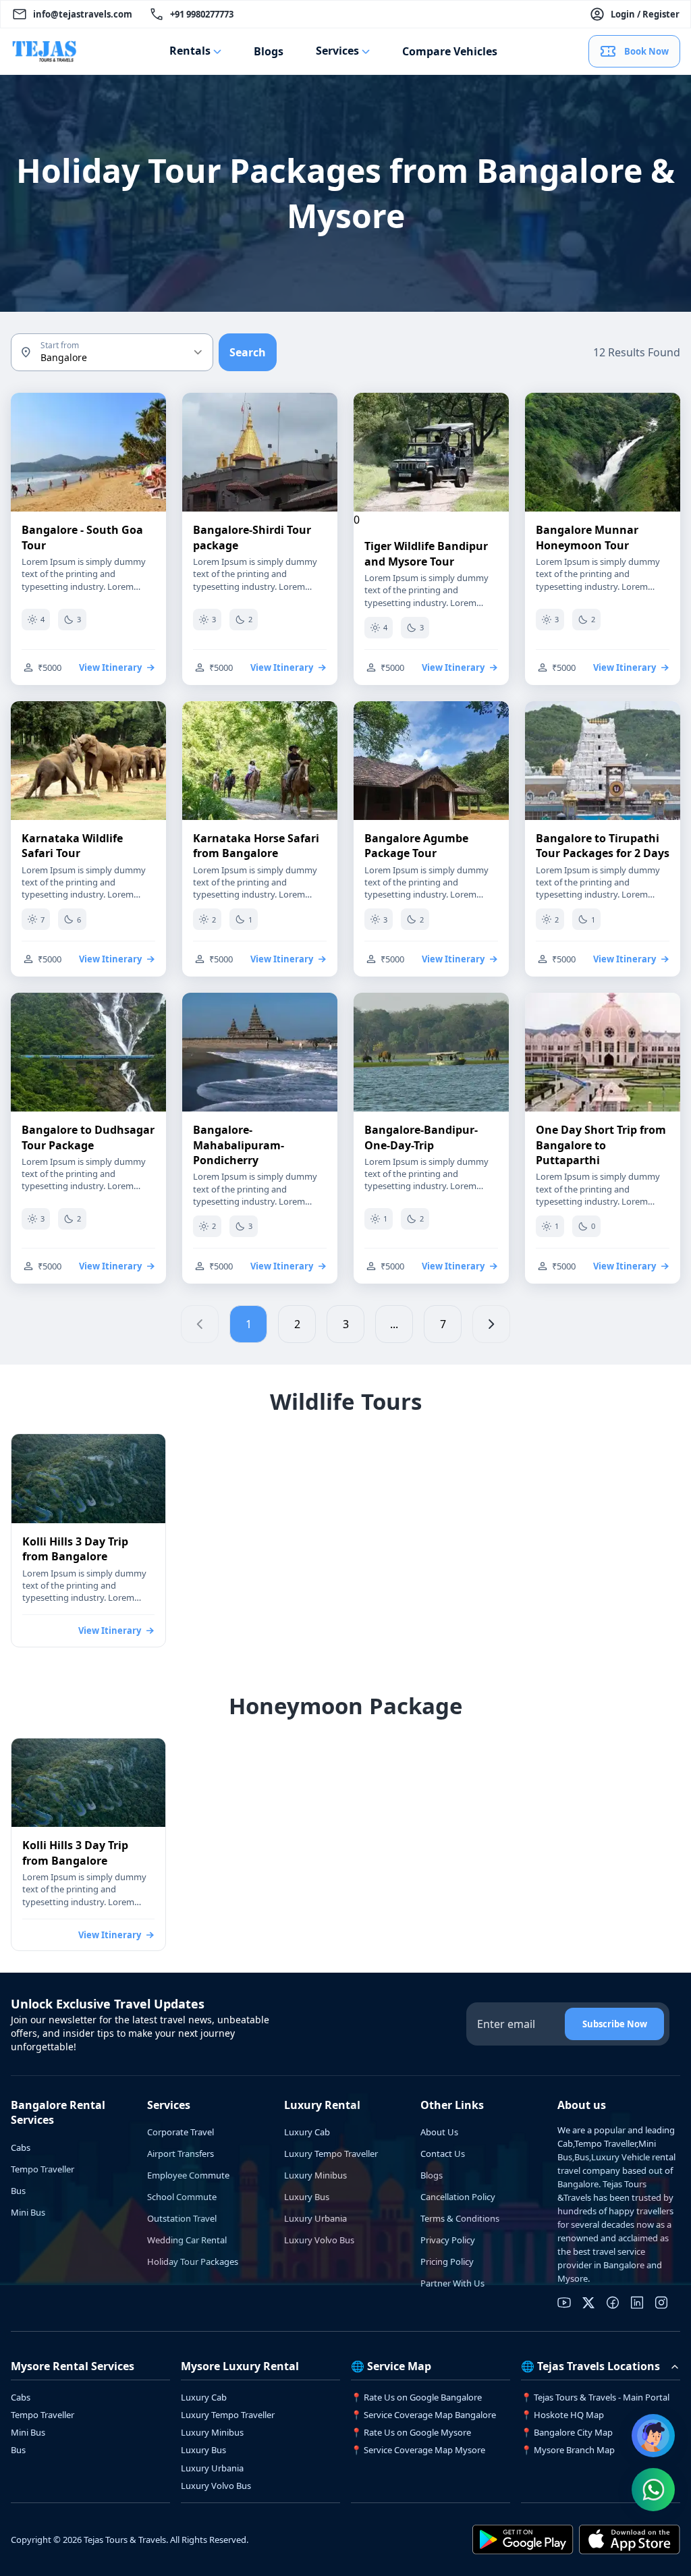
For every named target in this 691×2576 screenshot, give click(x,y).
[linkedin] (637, 2303)
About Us (439, 2132)
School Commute (182, 2197)
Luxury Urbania (315, 2218)
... (394, 1324)
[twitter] (588, 2303)
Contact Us (443, 2154)
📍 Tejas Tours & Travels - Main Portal (595, 2397)
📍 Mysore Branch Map (568, 2450)
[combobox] (112, 352)
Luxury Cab (307, 2132)
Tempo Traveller (43, 2169)
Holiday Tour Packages (193, 2262)
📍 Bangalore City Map (567, 2432)
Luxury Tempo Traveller (331, 2154)
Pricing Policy (447, 2262)
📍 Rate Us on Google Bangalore (416, 2397)
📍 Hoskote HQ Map (562, 2415)
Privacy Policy (448, 2240)
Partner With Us (452, 2283)
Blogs (269, 51)
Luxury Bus (307, 2197)
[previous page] (200, 1324)
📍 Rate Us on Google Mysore (411, 2432)
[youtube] (564, 2303)
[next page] (491, 1324)
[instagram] (661, 2303)
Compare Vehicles (450, 51)
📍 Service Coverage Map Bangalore (423, 2415)
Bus (18, 2191)
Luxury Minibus (315, 2175)
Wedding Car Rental (187, 2240)
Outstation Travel (182, 2218)
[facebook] (613, 2303)
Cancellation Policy (458, 2197)
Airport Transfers (181, 2154)
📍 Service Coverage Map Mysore (418, 2450)
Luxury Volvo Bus (319, 2240)
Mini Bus (28, 2212)
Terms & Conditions (460, 2218)
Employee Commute (188, 2175)
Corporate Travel (181, 2132)
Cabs (21, 2147)
